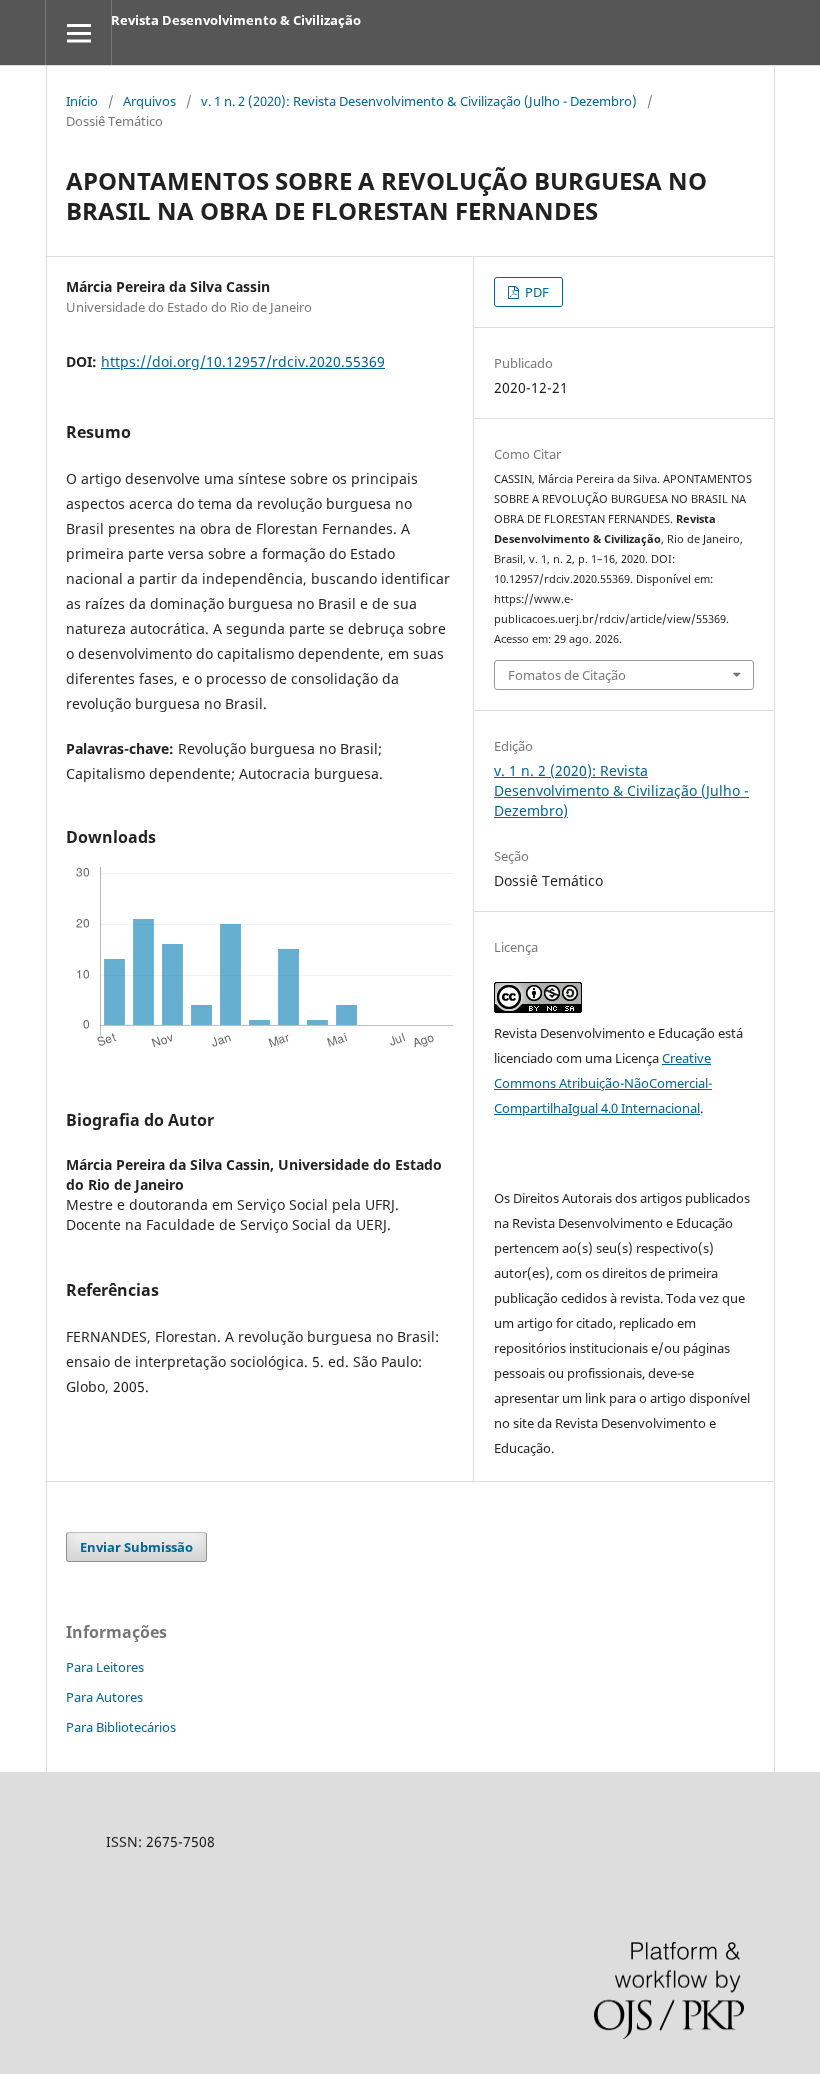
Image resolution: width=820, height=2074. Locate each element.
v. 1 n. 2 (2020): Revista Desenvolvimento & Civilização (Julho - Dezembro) (419, 101)
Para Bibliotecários (121, 1727)
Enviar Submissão (136, 1547)
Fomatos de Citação (567, 675)
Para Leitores (105, 1667)
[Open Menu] (78, 32)
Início (82, 101)
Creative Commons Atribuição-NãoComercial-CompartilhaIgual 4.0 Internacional (603, 1083)
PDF (535, 292)
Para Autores (104, 1697)
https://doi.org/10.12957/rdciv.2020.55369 (243, 361)
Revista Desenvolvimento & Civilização (236, 20)
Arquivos (149, 101)
